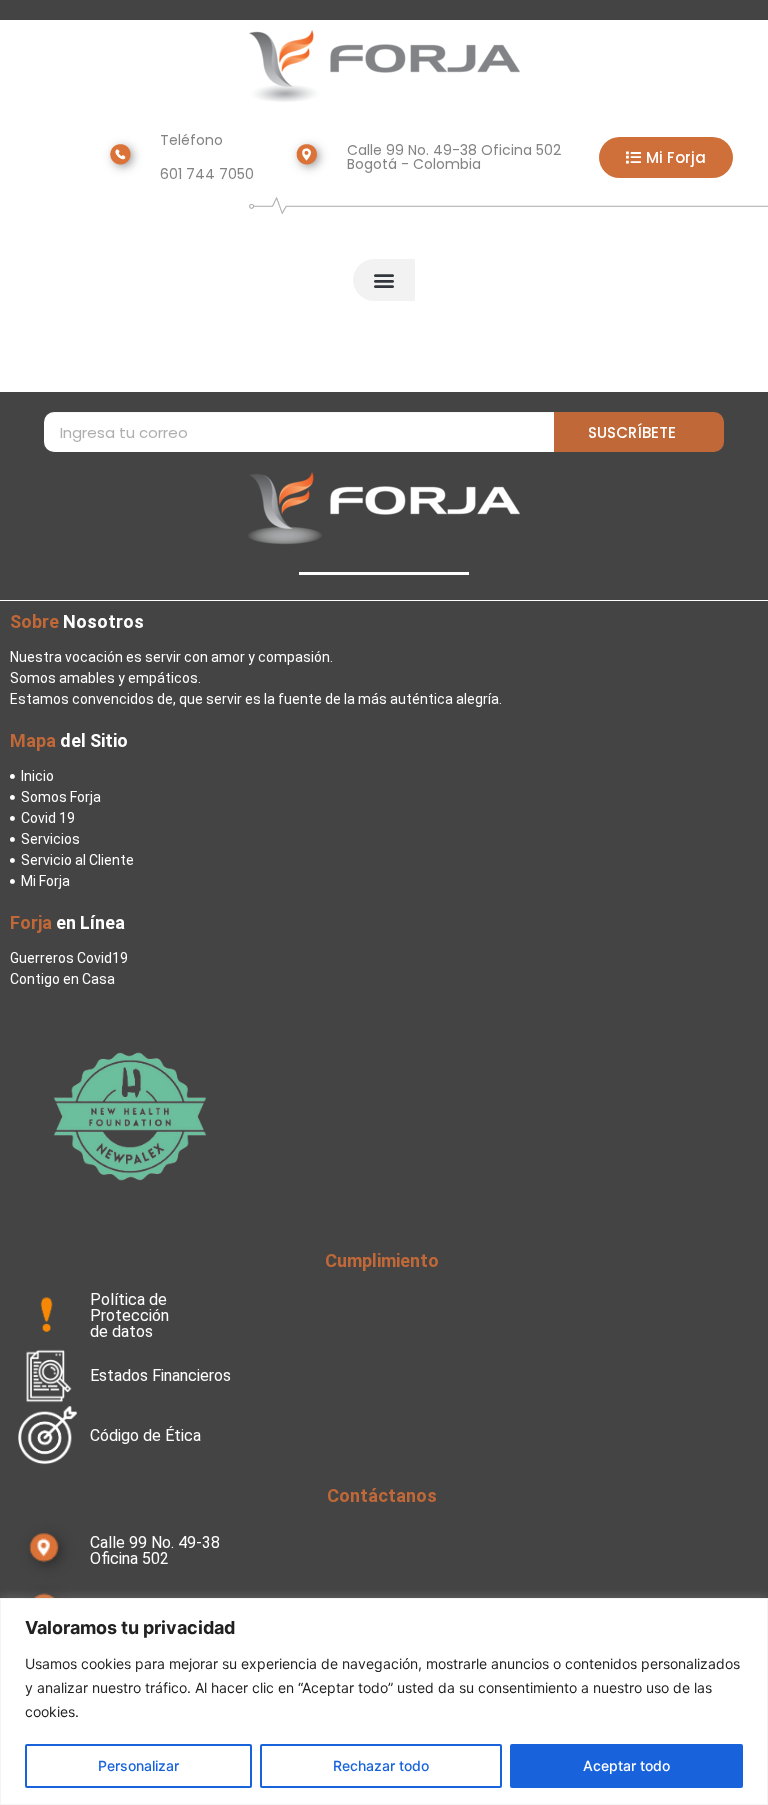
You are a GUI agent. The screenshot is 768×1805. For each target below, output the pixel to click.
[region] (384, 1701)
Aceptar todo (626, 1765)
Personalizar (138, 1765)
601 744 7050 (207, 174)
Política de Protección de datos (129, 1315)
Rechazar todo (381, 1765)
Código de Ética (145, 1435)
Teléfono (191, 140)
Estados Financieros (160, 1375)
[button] (384, 280)
